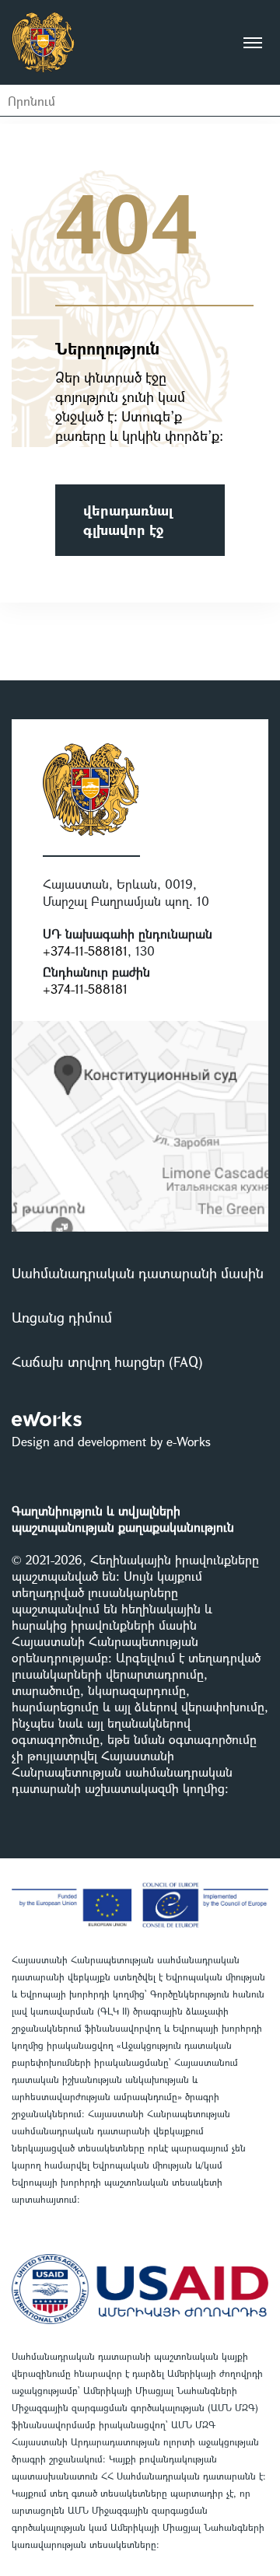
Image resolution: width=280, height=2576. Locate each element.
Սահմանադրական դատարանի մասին (138, 1273)
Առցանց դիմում (62, 1317)
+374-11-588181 (85, 951)
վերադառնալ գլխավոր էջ (128, 520)
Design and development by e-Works (111, 1441)
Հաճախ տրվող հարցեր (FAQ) (107, 1361)
